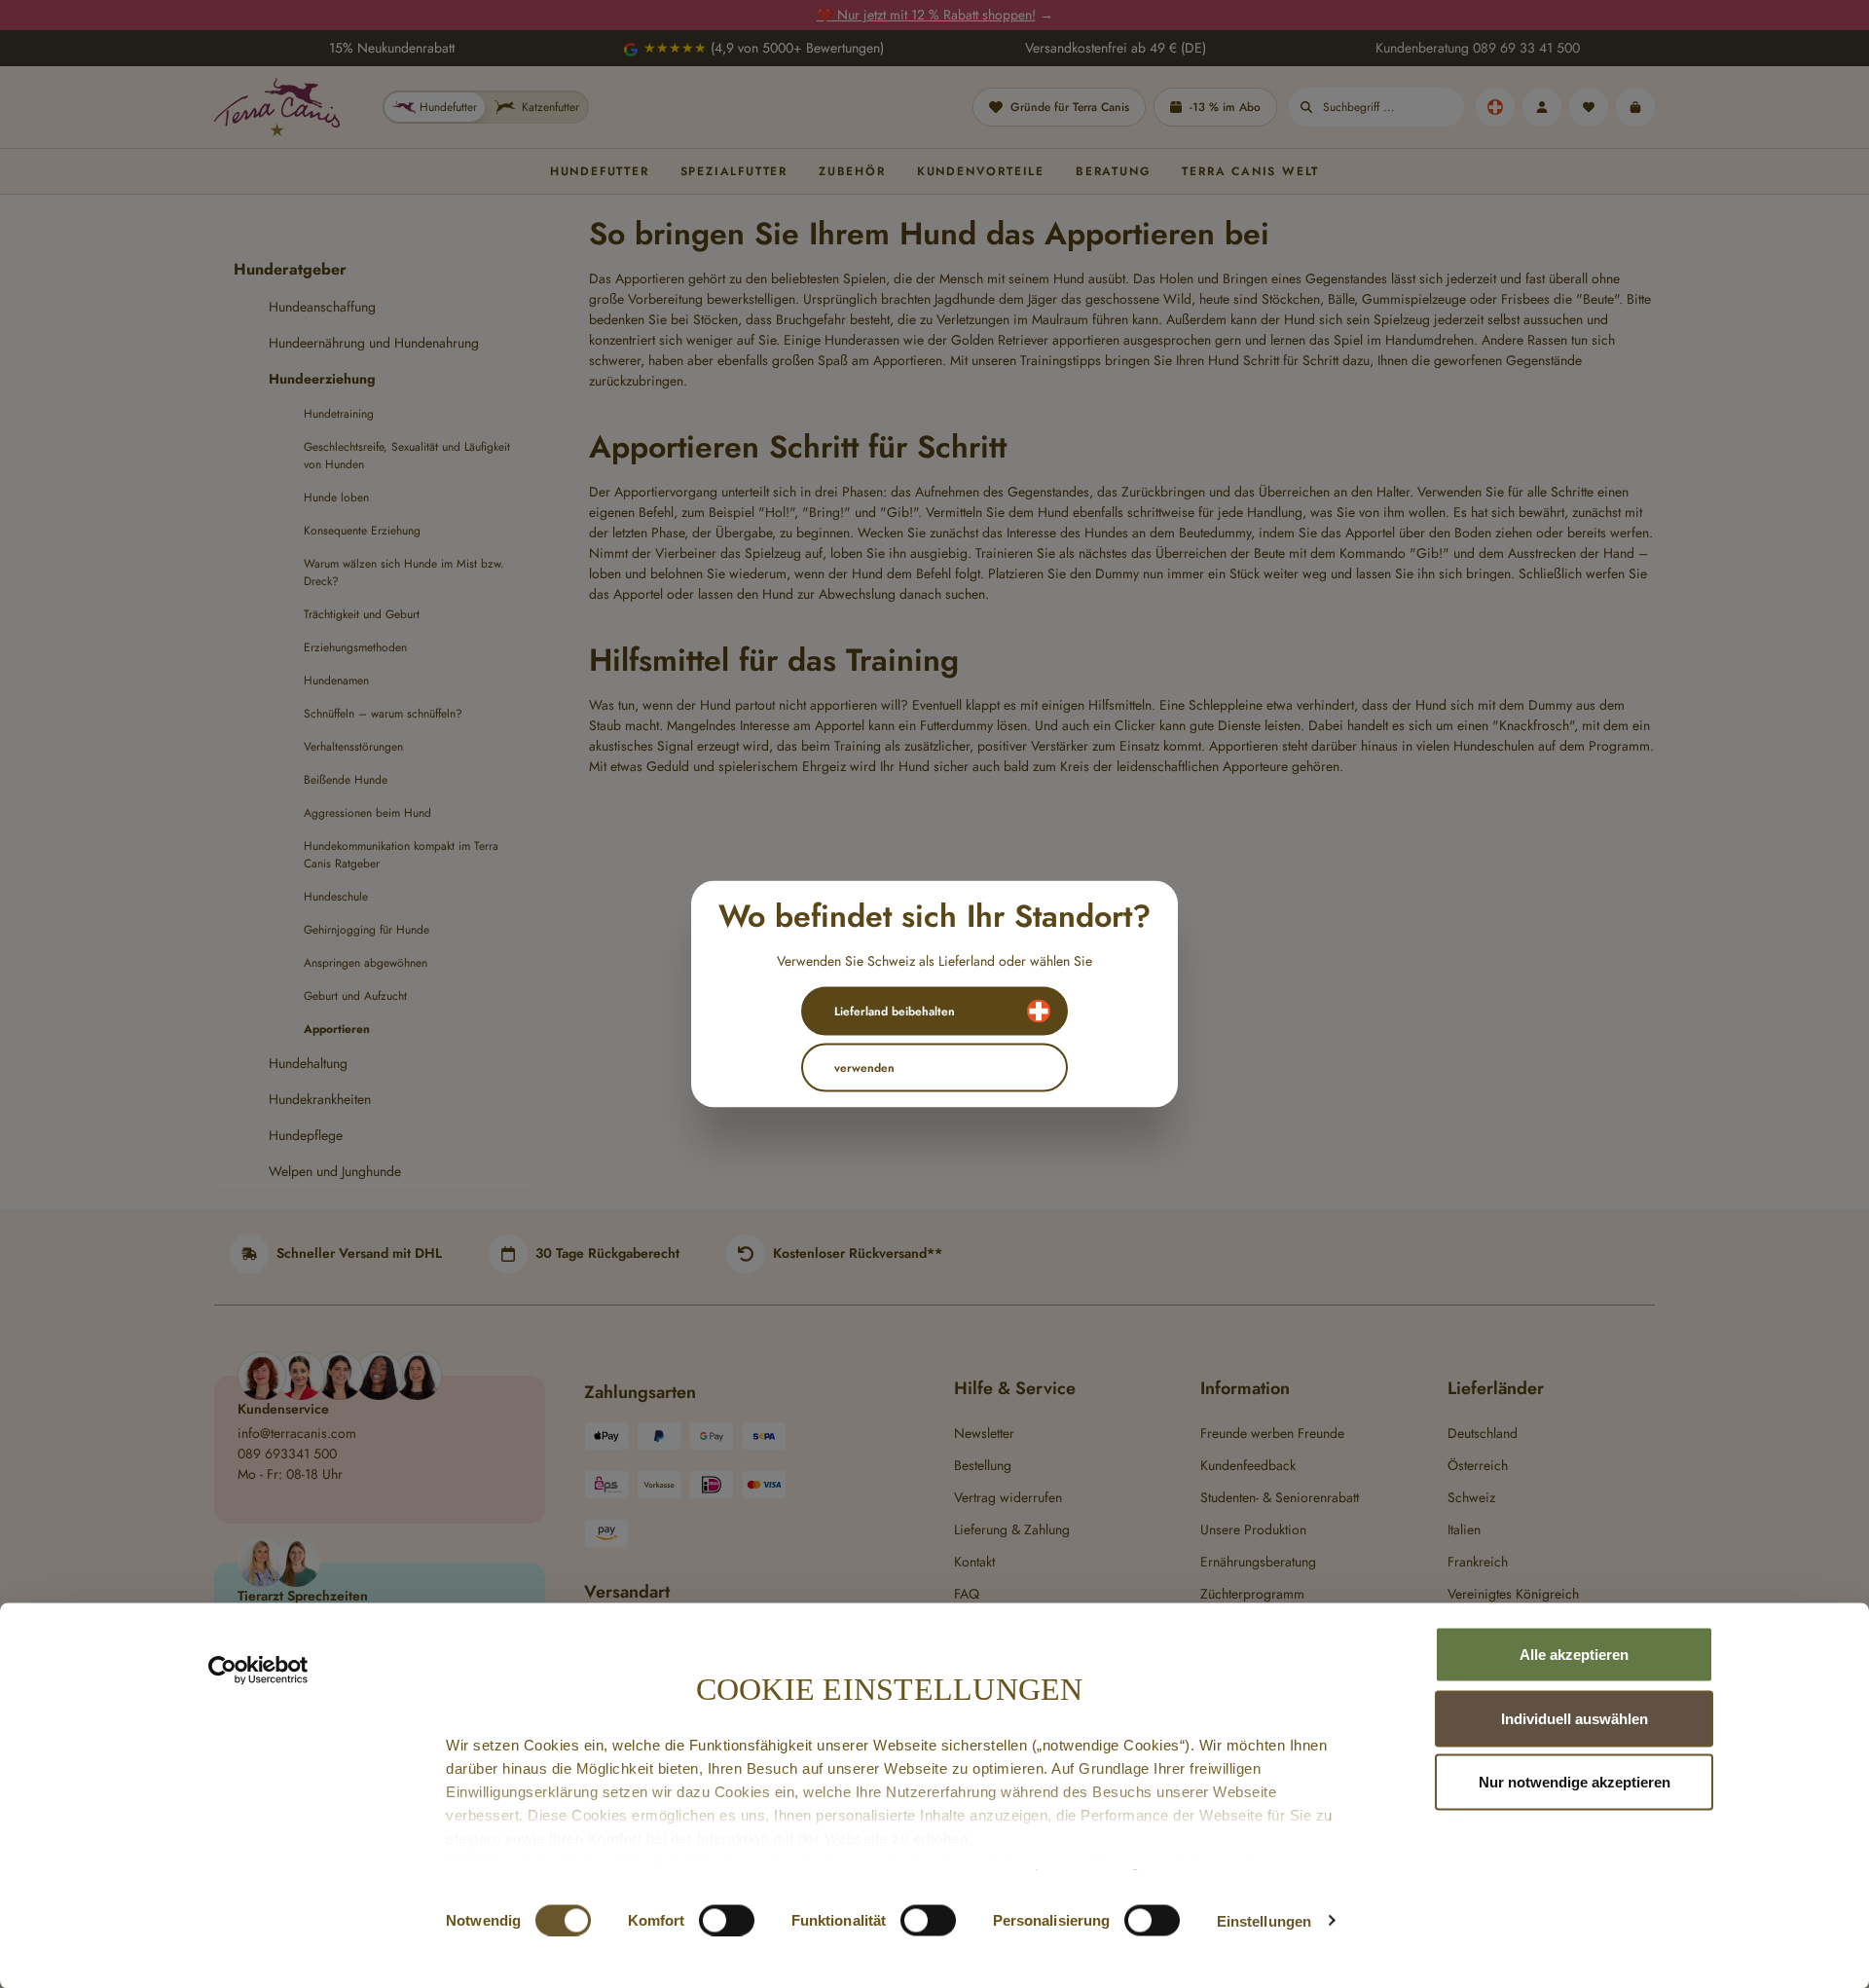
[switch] (727, 1920)
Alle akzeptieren (1574, 1655)
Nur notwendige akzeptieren (1575, 1782)
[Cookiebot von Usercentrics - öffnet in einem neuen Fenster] (258, 1671)
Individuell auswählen (1575, 1718)
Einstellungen (1264, 1920)
